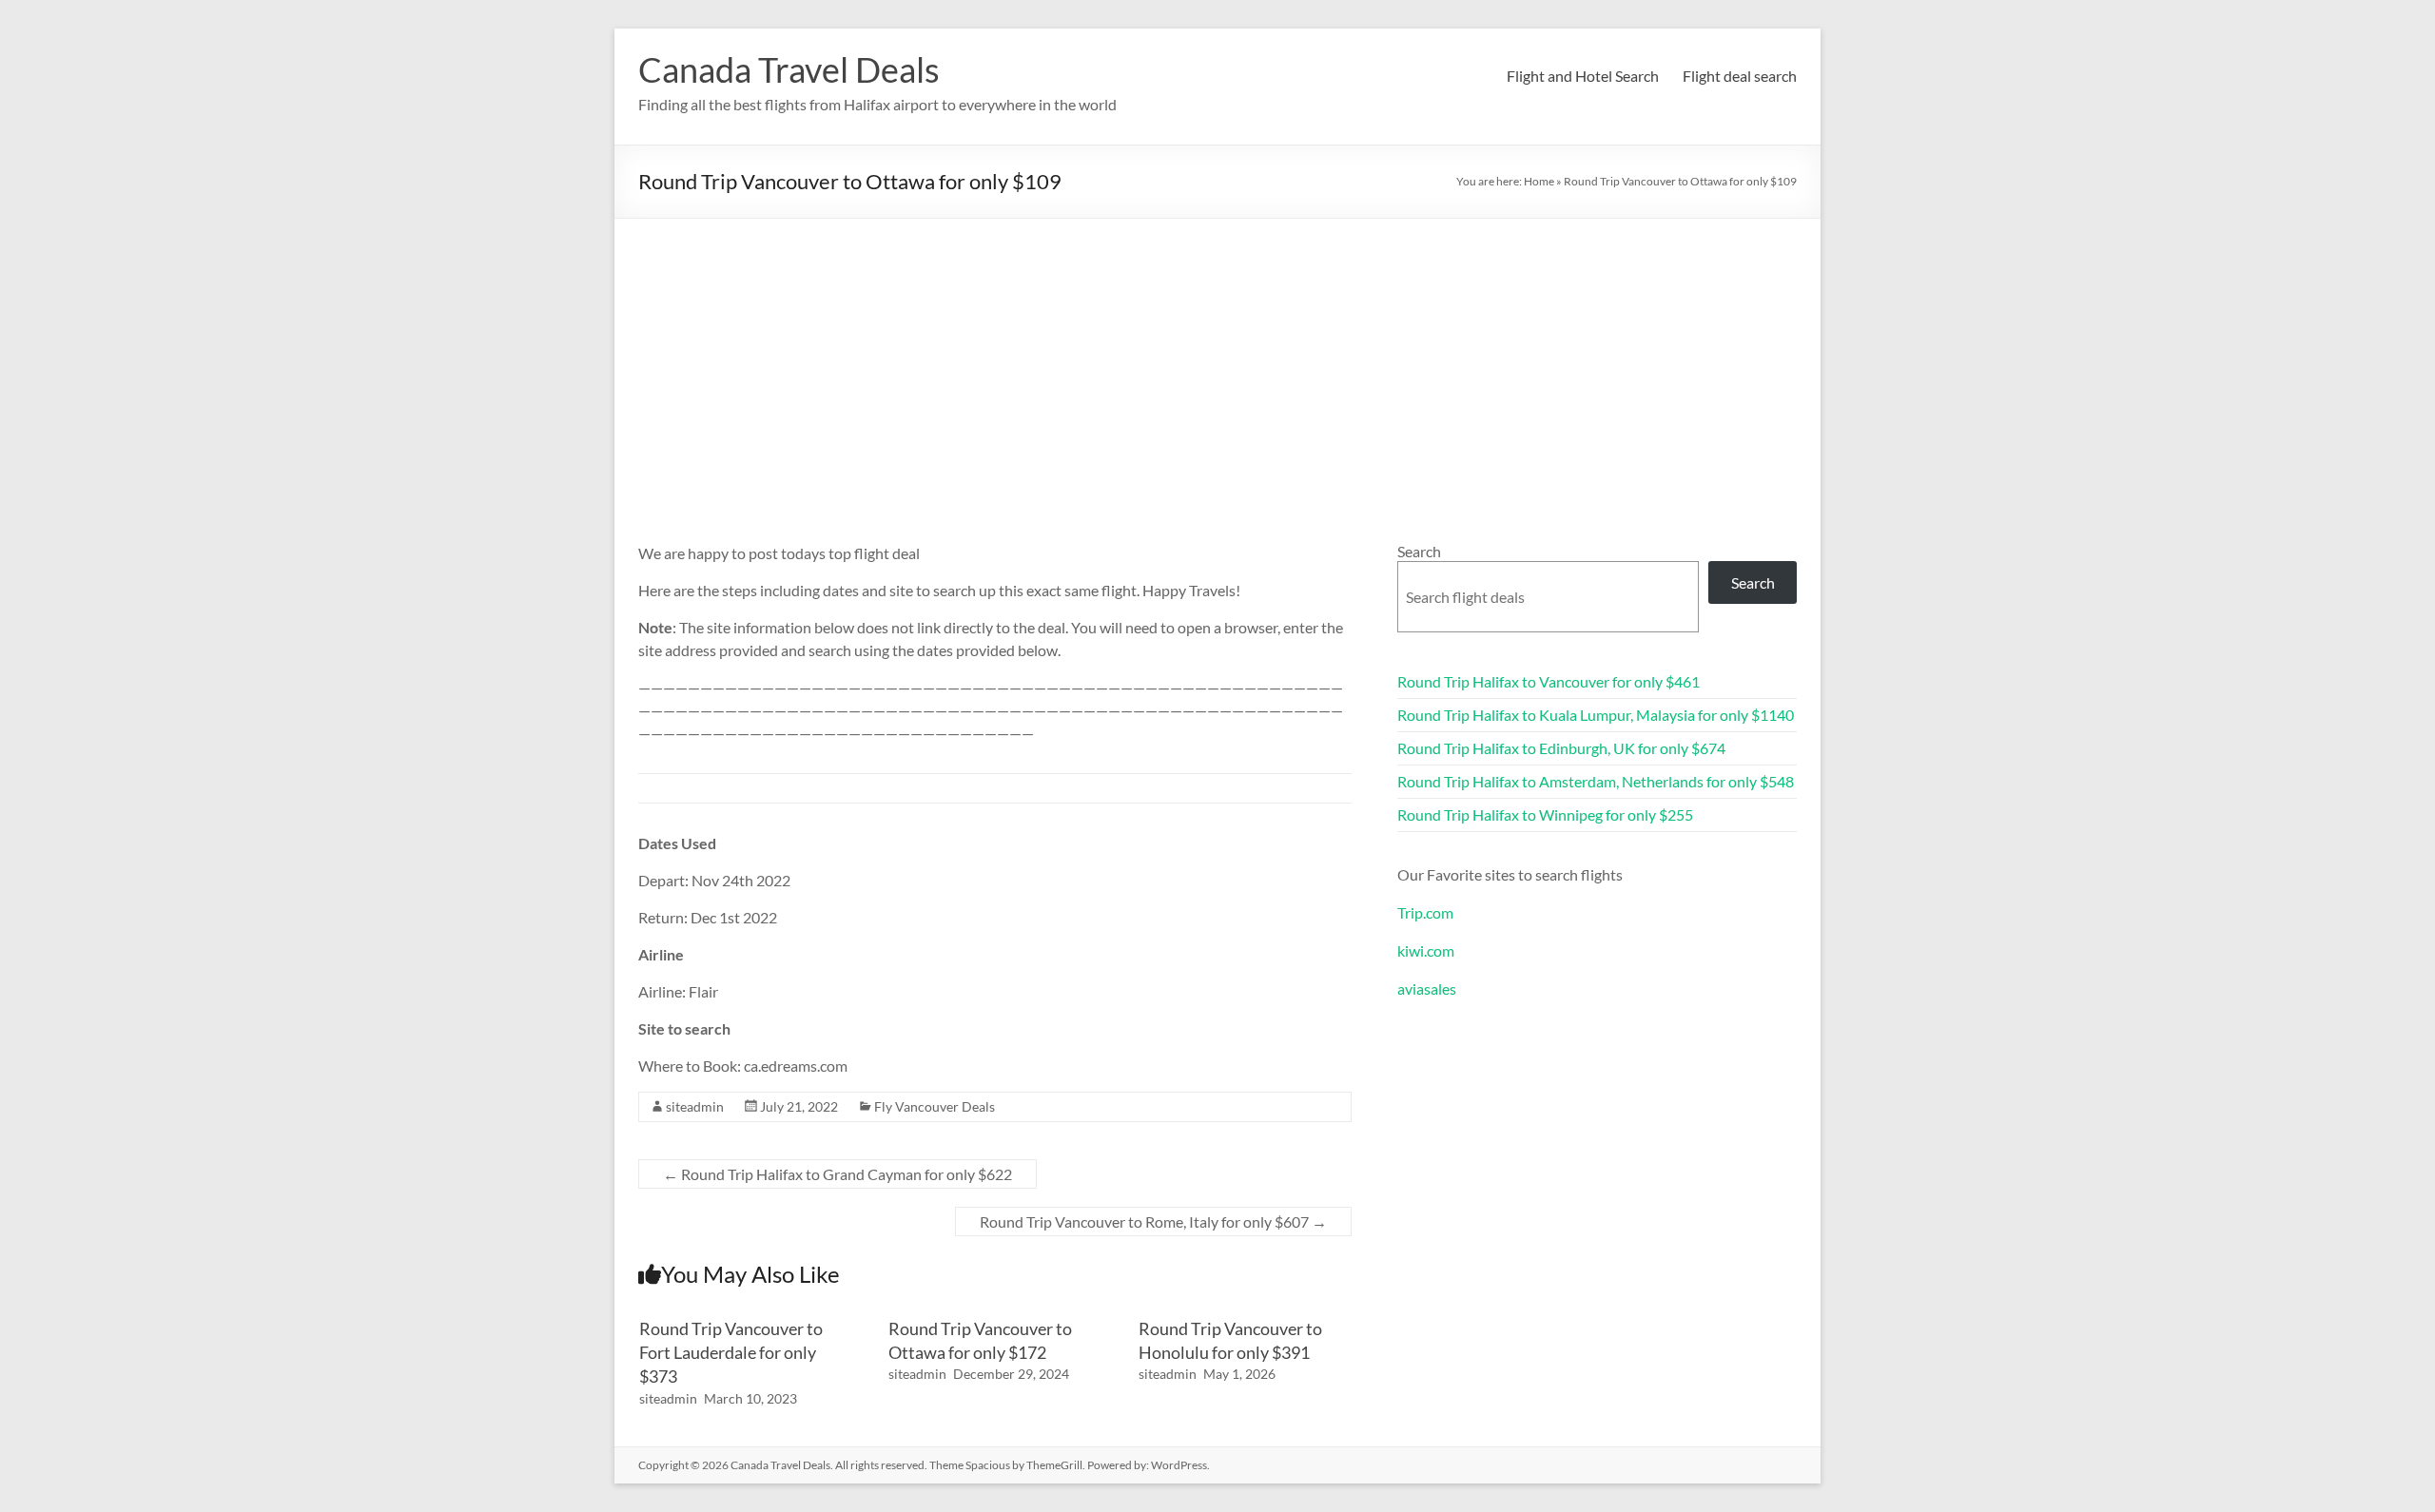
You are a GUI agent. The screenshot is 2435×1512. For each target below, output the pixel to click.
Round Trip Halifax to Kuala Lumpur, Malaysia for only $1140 (1596, 715)
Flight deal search (1740, 76)
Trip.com (1425, 912)
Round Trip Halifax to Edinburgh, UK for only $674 (1561, 748)
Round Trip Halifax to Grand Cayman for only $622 (838, 1174)
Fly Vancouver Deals (935, 1106)
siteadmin (695, 1106)
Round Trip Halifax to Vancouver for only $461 (1549, 681)
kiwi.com (1426, 950)
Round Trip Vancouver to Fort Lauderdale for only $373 (731, 1352)
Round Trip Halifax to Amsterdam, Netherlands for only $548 (1596, 781)
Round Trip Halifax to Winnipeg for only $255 (1545, 814)
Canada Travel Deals (789, 69)
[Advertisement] (1217, 361)
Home (1539, 181)
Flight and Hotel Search (1583, 76)
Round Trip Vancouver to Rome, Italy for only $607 (1153, 1221)
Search (1419, 551)
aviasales (1427, 989)
